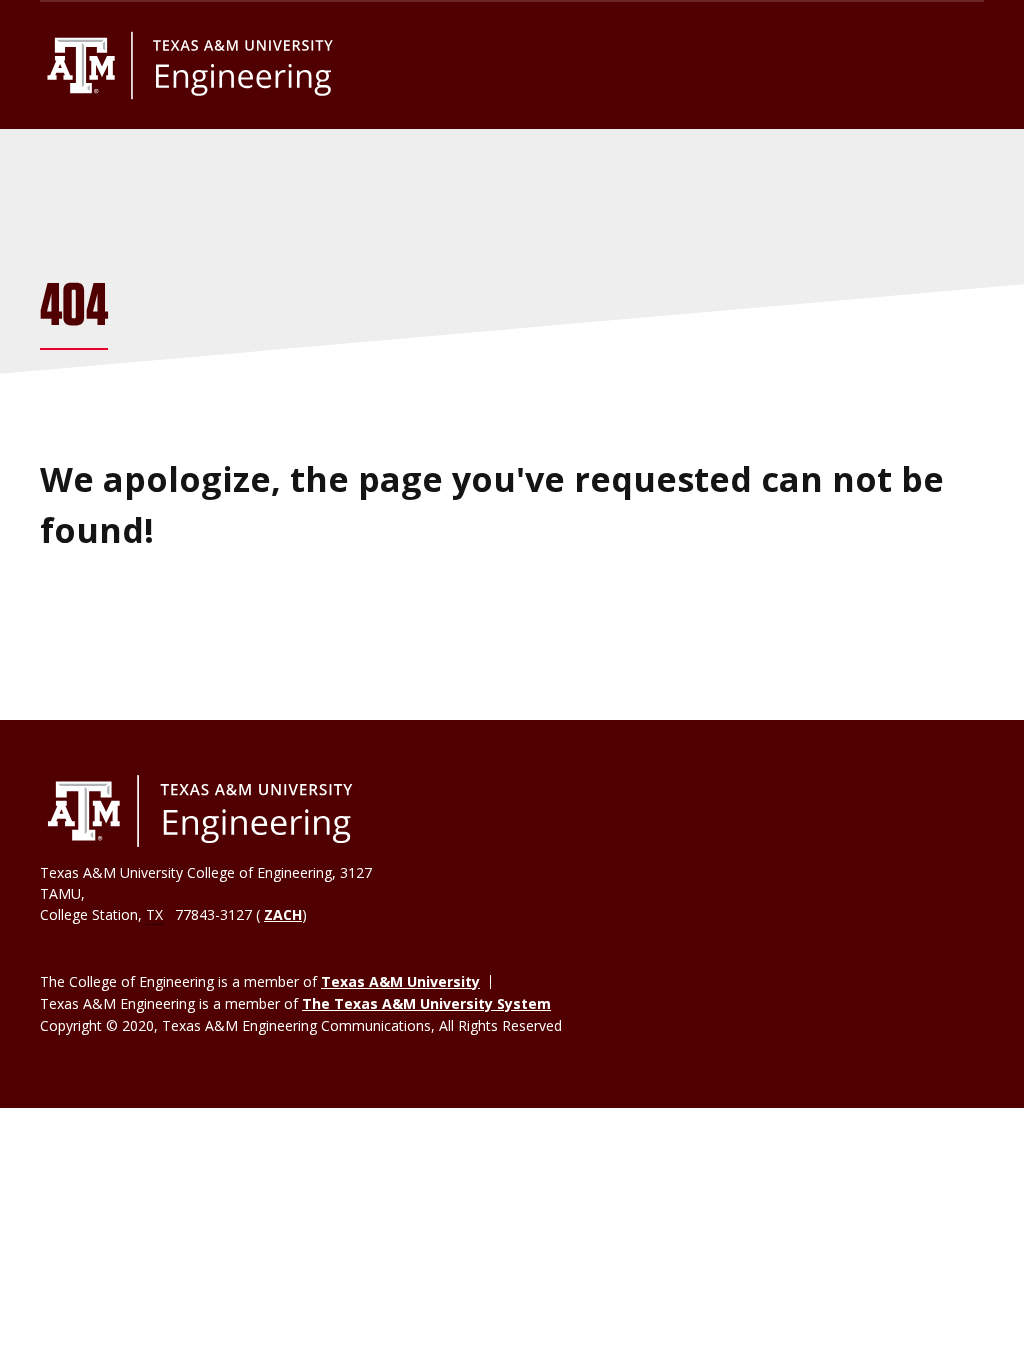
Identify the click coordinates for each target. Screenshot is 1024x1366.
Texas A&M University (400, 981)
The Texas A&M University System (426, 1003)
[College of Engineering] (200, 811)
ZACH (283, 914)
